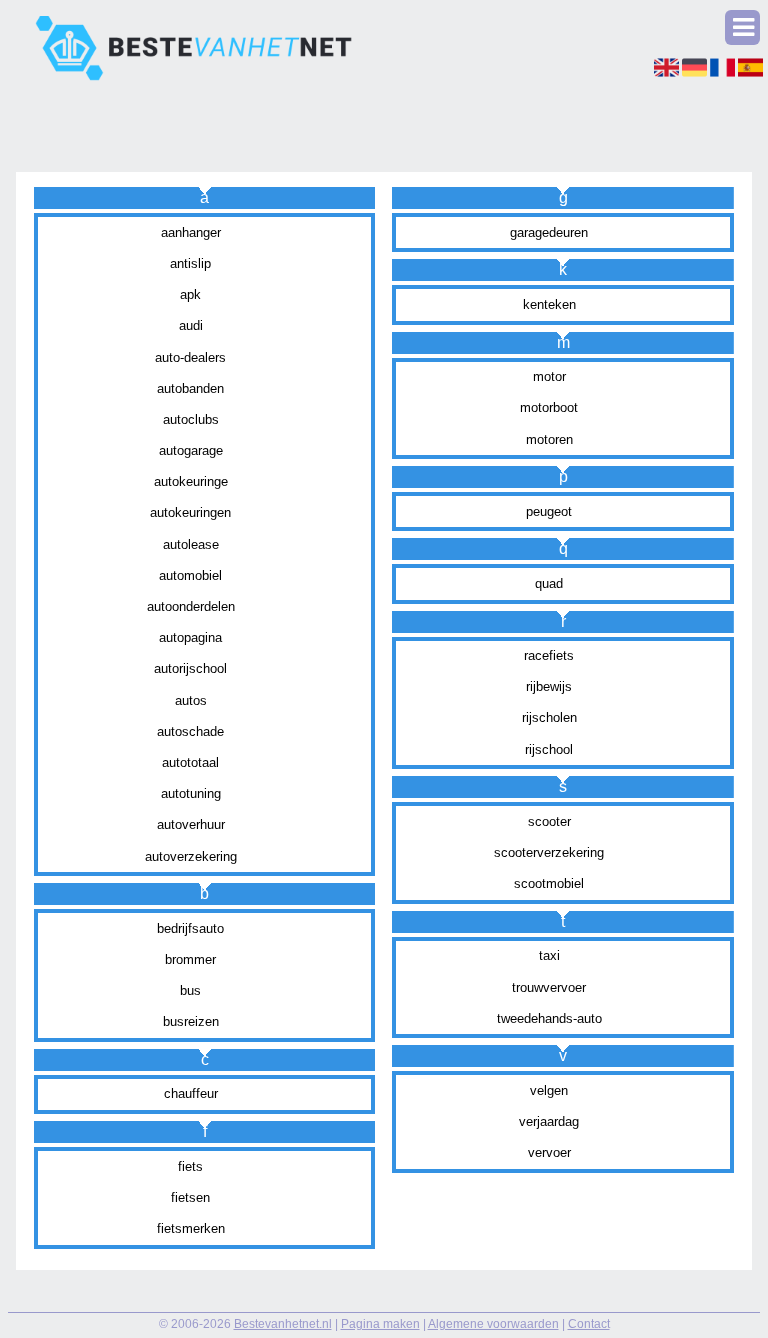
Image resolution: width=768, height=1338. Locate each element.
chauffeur (191, 1093)
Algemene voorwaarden (493, 1324)
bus (190, 990)
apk (190, 294)
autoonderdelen (191, 606)
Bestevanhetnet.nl (283, 1324)
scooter (549, 821)
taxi (549, 955)
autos (191, 700)
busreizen (191, 1021)
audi (191, 325)
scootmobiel (549, 883)
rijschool (549, 749)
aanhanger (191, 232)
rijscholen (549, 717)
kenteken (549, 304)
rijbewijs (549, 686)
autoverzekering (191, 856)
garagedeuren (549, 232)
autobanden (190, 388)
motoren (549, 439)
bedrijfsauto (190, 928)
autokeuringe (191, 481)
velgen (549, 1090)
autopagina (190, 637)
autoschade (190, 731)
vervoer (549, 1152)
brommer (190, 959)
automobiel (190, 575)
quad (549, 583)
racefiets (549, 655)
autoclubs (191, 419)
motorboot (549, 407)
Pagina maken (380, 1324)
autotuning (191, 793)
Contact (589, 1324)
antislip (190, 263)
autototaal (190, 762)
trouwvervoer (549, 987)
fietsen (190, 1197)
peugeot (549, 511)
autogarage (191, 450)
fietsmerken (191, 1228)
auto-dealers (190, 357)
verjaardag (549, 1121)
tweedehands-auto (549, 1018)
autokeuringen (190, 512)
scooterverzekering (549, 852)
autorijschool (190, 668)
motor (549, 376)
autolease (191, 544)
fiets (190, 1166)
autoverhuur (191, 824)
